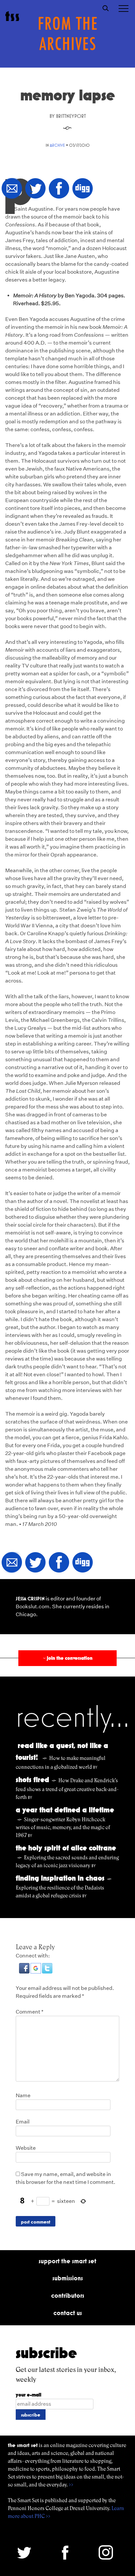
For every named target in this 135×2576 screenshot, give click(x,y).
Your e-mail (29, 2395)
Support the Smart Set (67, 2261)
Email (23, 2122)
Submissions (68, 2278)
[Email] (12, 189)
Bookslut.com (33, 1606)
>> (71, 2485)
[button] (25, 1972)
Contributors (68, 2295)
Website (26, 2148)
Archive (57, 145)
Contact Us (68, 2313)
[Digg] (83, 189)
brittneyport (71, 116)
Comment (30, 2012)
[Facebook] (59, 189)
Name (23, 2095)
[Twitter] (35, 189)
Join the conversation (67, 1658)
